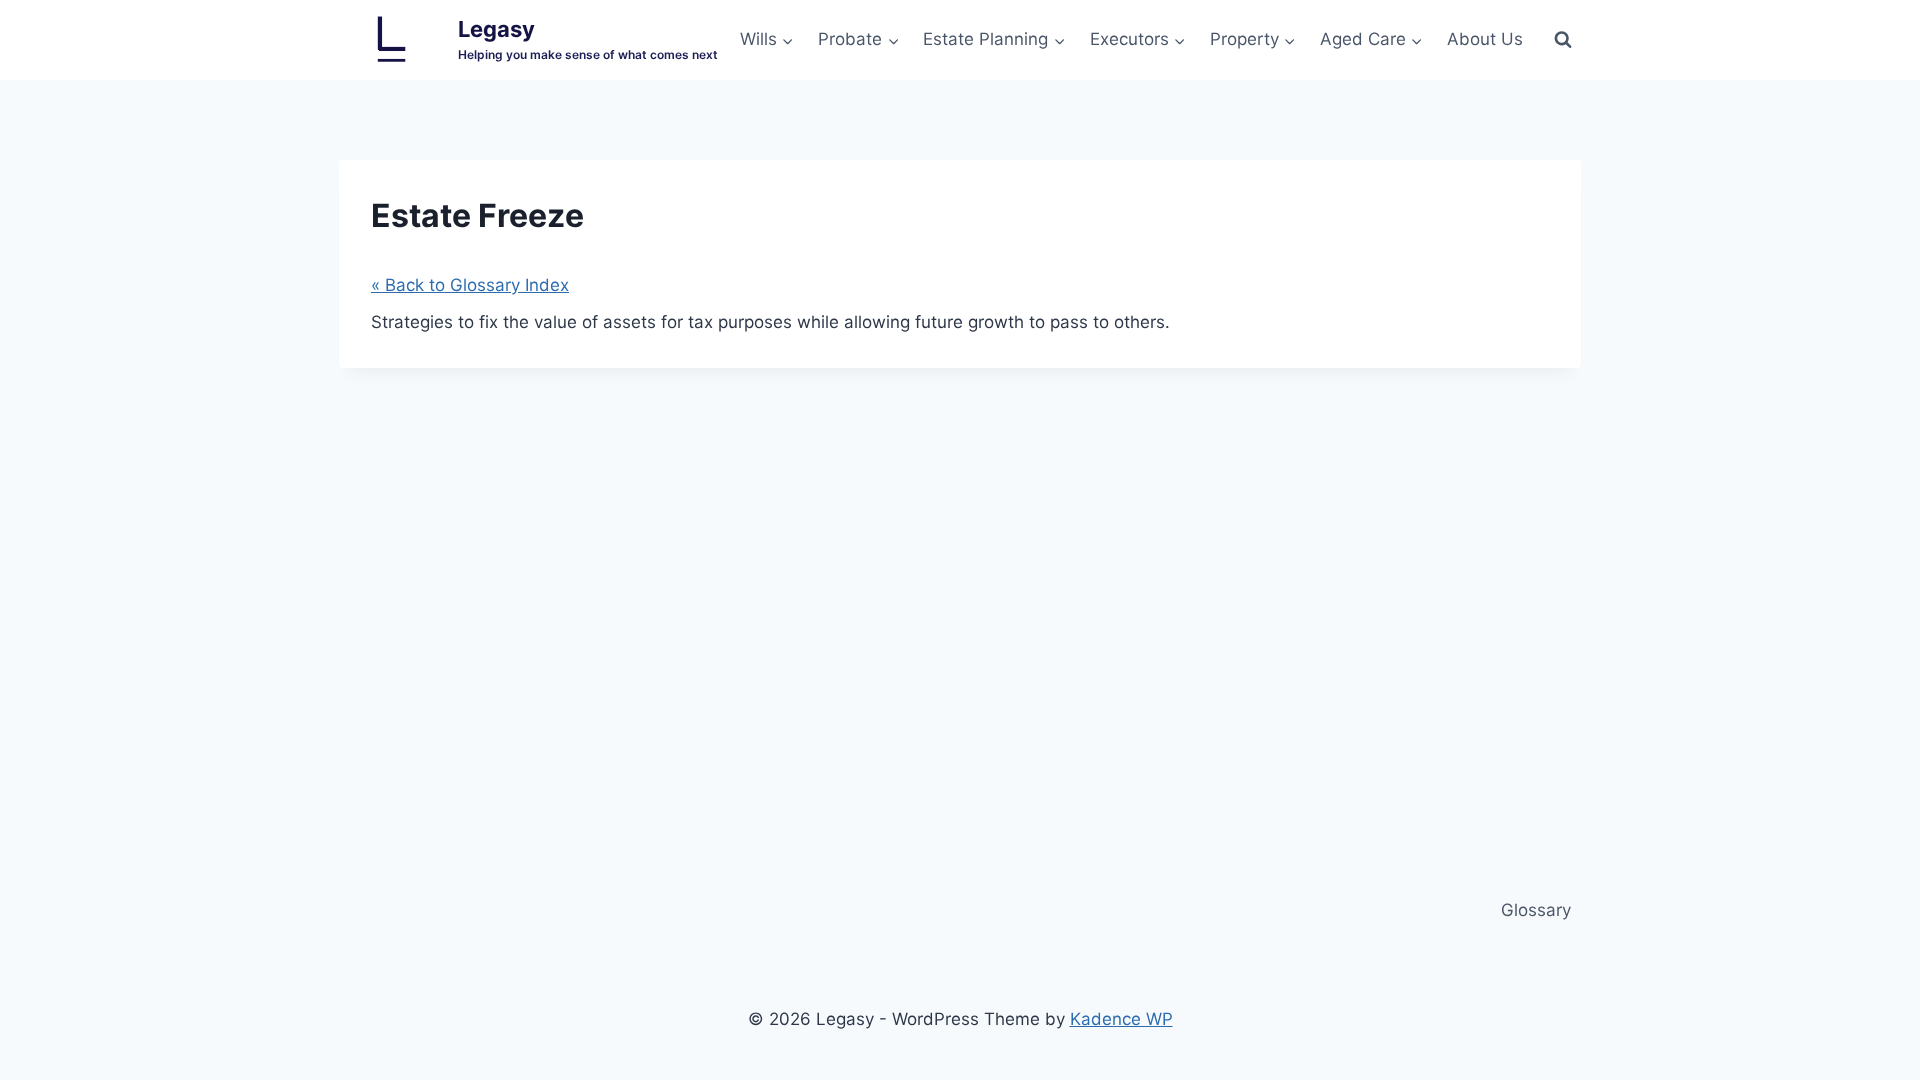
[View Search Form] (1563, 40)
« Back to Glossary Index (470, 285)
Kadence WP (1121, 1019)
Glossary (1536, 910)
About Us (1485, 39)
